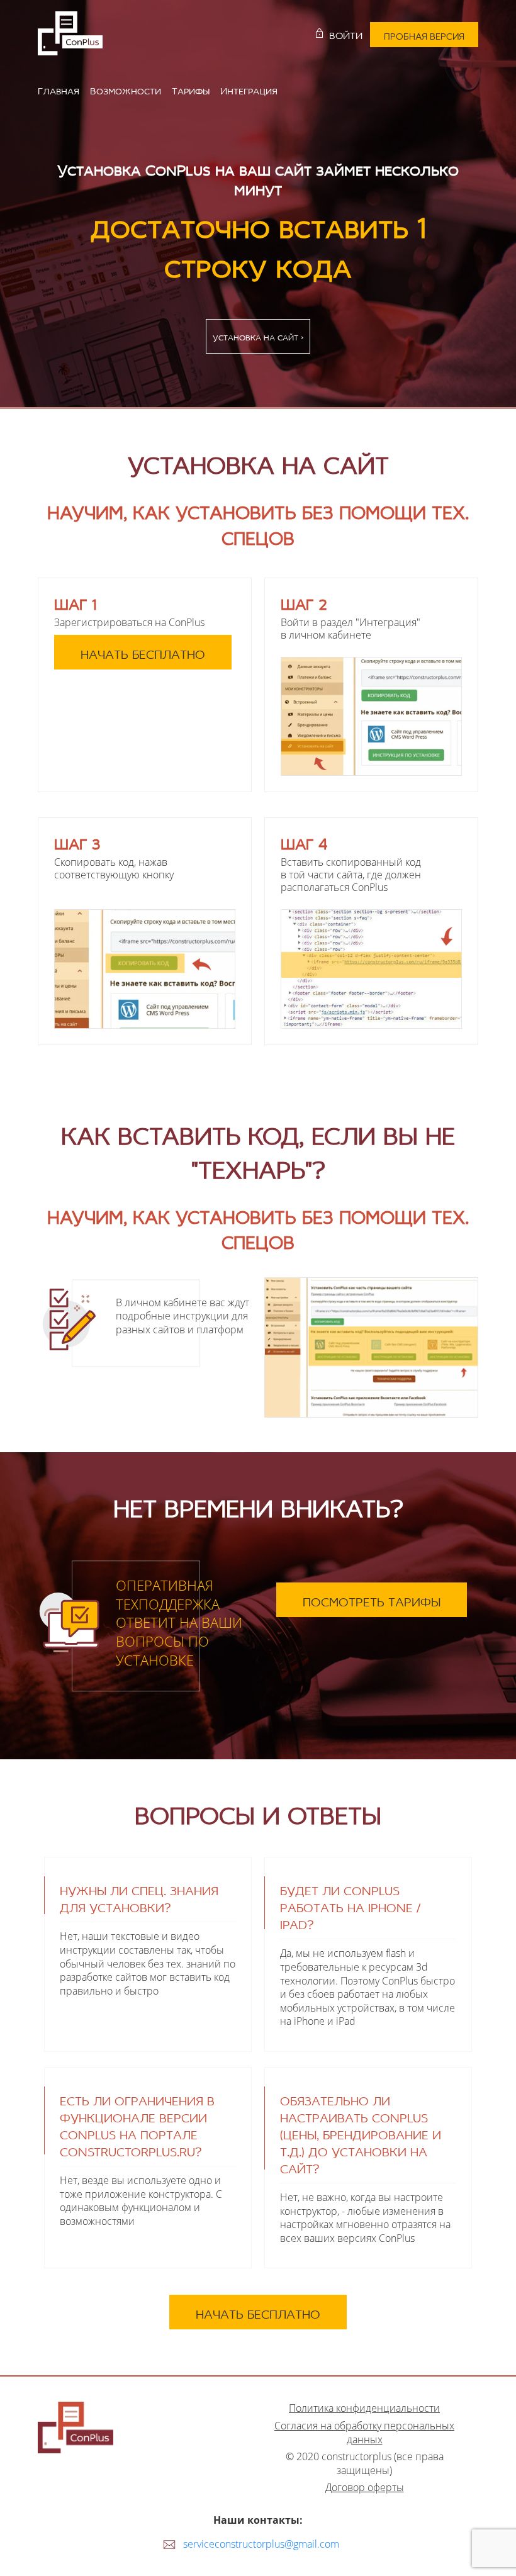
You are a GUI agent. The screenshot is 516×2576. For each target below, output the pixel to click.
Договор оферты (365, 2488)
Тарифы (191, 89)
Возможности (126, 89)
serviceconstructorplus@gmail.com (261, 2544)
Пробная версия (424, 35)
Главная (59, 89)
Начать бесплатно (143, 652)
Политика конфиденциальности (364, 2408)
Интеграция (249, 89)
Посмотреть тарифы (372, 1600)
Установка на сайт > (258, 336)
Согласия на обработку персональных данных (364, 2433)
